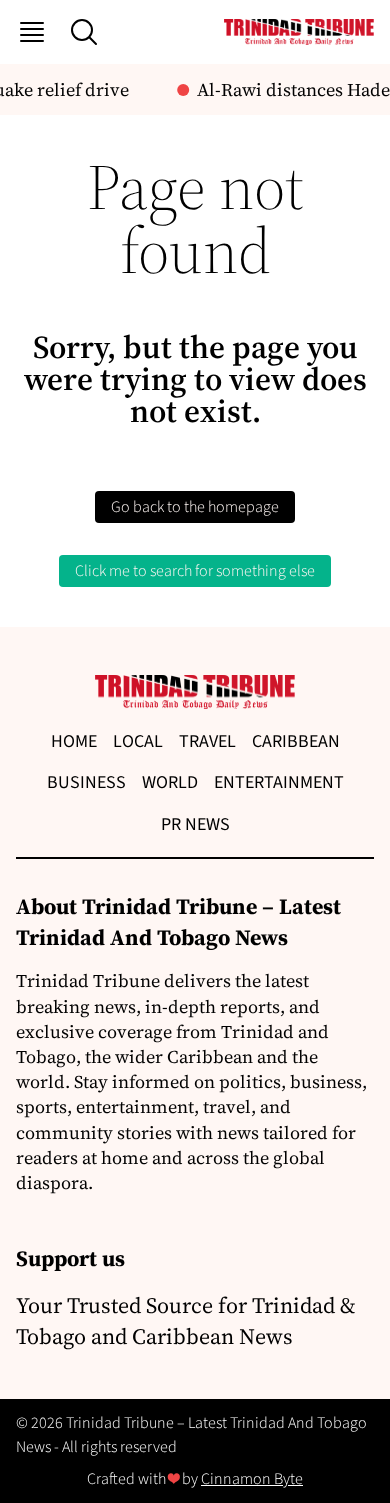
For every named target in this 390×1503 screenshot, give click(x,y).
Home (74, 741)
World (170, 782)
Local (138, 741)
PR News (195, 824)
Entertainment (279, 782)
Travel (207, 741)
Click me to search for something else (195, 571)
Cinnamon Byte (252, 1479)
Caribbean (296, 741)
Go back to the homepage (195, 507)
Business (86, 782)
